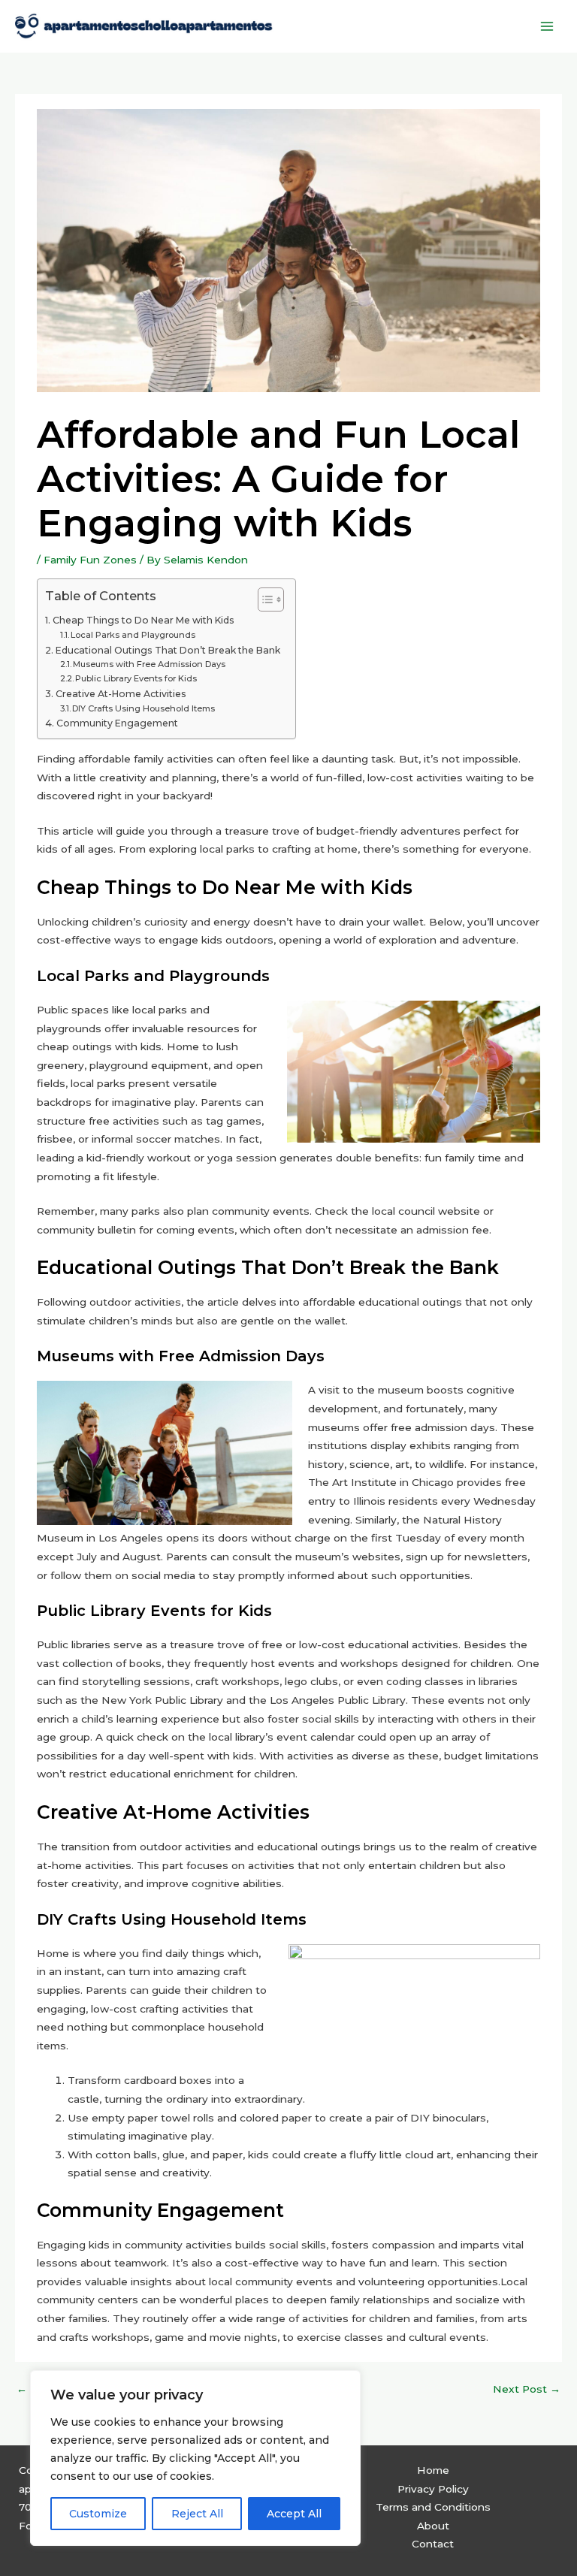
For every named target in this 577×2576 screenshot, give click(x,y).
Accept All (294, 2514)
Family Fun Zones (90, 560)
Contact (433, 2544)
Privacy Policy (433, 2489)
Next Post (527, 2389)
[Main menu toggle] (547, 26)
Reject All (197, 2514)
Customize (98, 2514)
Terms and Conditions (433, 2507)
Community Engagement (117, 723)
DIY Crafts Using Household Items (143, 708)
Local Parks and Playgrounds (133, 635)
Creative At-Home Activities (121, 694)
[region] (195, 2458)
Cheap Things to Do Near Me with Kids (143, 620)
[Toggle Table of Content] (263, 599)
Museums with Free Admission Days (149, 664)
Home (433, 2470)
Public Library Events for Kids (136, 678)
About (433, 2526)
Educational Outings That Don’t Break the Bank (168, 650)
